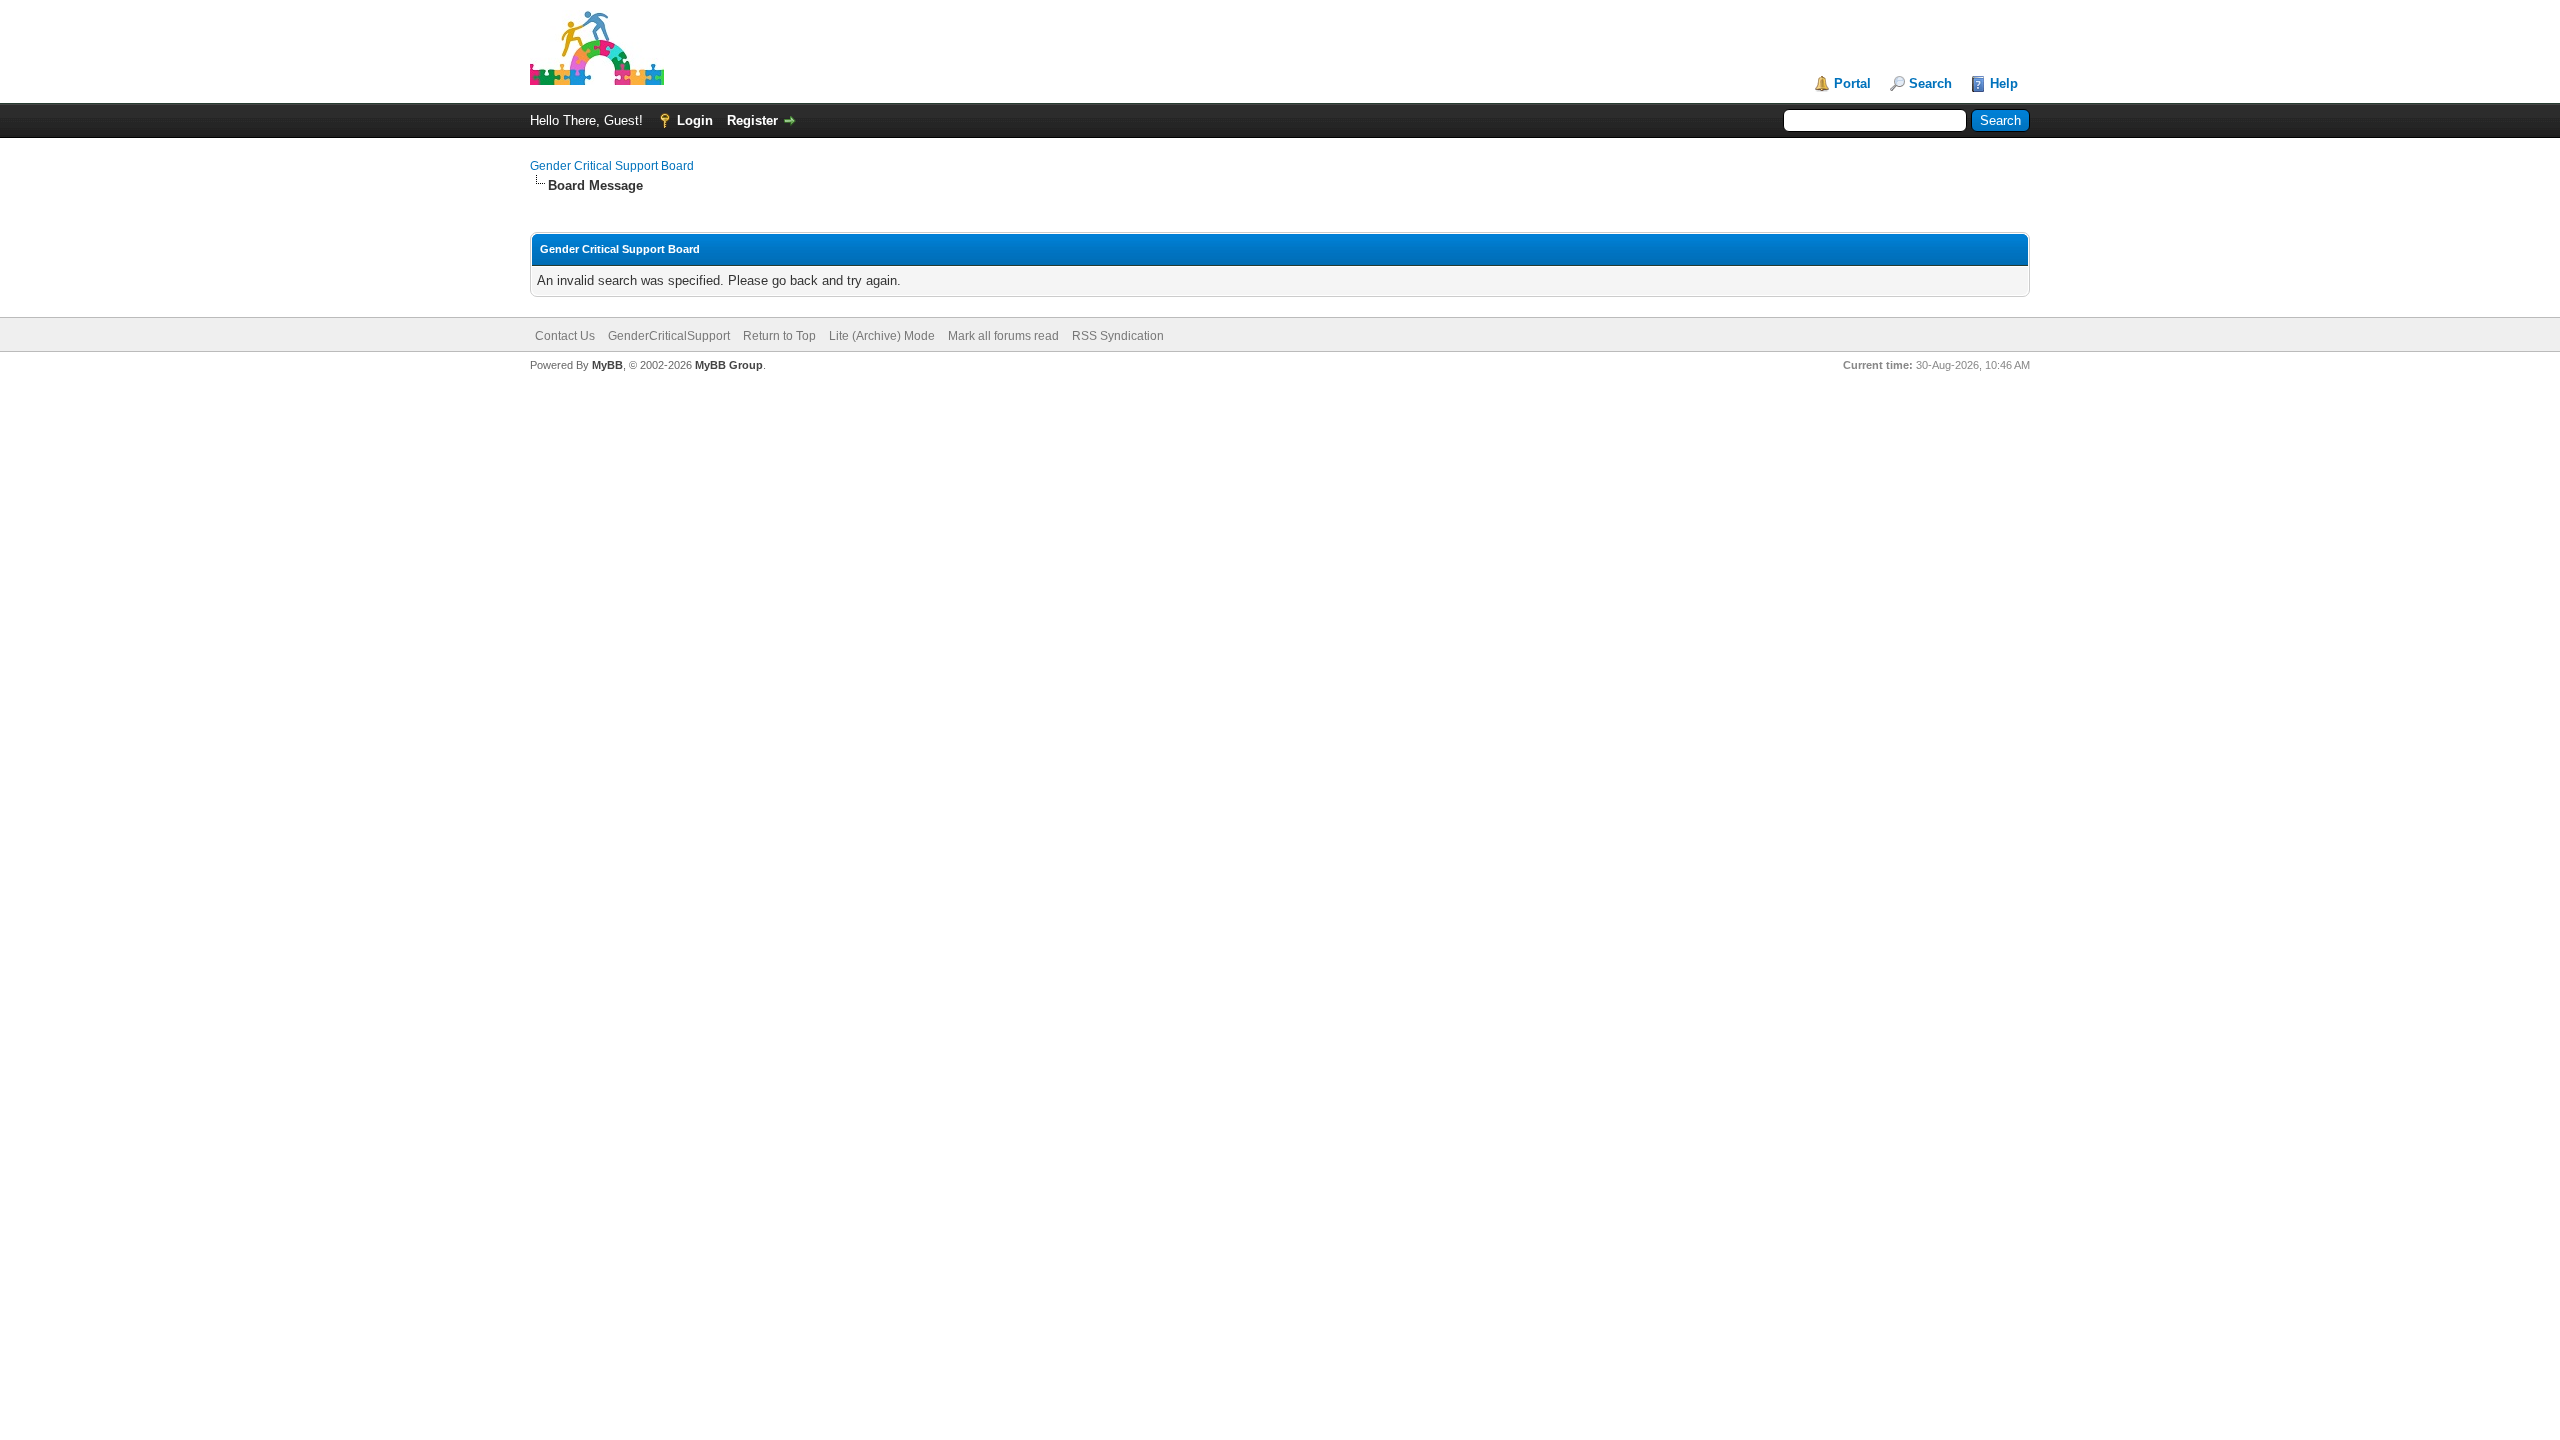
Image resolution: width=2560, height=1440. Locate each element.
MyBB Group (729, 365)
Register (752, 120)
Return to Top (779, 336)
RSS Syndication (1118, 336)
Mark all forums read (1003, 336)
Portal (1852, 83)
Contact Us (565, 336)
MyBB (607, 365)
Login (695, 120)
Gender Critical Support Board (612, 166)
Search (1930, 83)
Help (2004, 83)
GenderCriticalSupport (669, 336)
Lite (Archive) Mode (882, 336)
